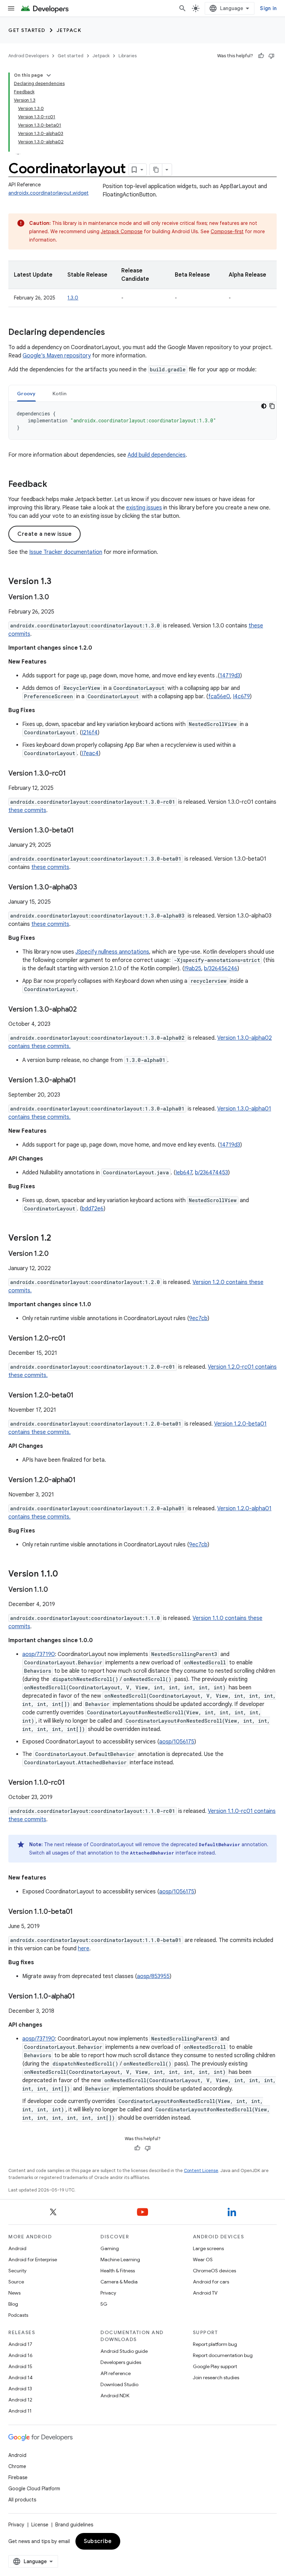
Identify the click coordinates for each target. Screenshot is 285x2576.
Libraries (128, 56)
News (14, 2293)
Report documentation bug (223, 2355)
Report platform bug (215, 2344)
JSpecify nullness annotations (112, 952)
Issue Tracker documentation (66, 552)
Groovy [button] (26, 394)
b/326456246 (221, 969)
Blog (13, 2304)
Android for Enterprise (33, 2260)
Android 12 (20, 2400)
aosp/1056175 (177, 1742)
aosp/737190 (39, 1654)
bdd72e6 (93, 1209)
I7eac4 (90, 753)
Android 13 (20, 2389)
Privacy (108, 2293)
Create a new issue (44, 534)
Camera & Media (119, 2282)
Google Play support (215, 2366)
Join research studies (216, 2377)
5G (104, 2304)
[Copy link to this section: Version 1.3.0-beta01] (81, 831)
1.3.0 (73, 298)
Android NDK (115, 2396)
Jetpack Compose (122, 231)
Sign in (268, 8)
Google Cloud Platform (34, 2489)
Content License (201, 2170)
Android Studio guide (124, 2351)
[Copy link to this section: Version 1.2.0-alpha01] (83, 1480)
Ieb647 (184, 1173)
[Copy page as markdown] (156, 170)
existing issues (144, 508)
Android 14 (21, 2377)
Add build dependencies (157, 455)
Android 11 (20, 2411)
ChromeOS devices (214, 2271)
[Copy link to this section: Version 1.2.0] (56, 1254)
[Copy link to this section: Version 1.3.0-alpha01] (83, 1081)
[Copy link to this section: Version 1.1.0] (65, 1574)
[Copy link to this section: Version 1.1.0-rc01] (72, 1783)
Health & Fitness (118, 2271)
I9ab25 (193, 969)
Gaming (110, 2248)
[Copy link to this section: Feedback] (54, 485)
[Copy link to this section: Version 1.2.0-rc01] (73, 1339)
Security (17, 2271)
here (84, 1949)
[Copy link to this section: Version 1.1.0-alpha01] (82, 1997)
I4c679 (241, 696)
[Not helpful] (271, 56)
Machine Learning (120, 2260)
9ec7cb (198, 1318)
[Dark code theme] (264, 406)
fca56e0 (219, 696)
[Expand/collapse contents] (49, 75)
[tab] (26, 393)
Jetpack (69, 30)
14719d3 (230, 676)
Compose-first (227, 231)
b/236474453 (211, 1173)
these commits (27, 810)
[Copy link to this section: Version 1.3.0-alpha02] (84, 1010)
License (40, 2525)
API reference (116, 2373)
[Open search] (182, 8)
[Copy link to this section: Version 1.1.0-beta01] (80, 1912)
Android (17, 2248)
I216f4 (90, 733)
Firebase (18, 2477)
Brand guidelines (74, 2525)
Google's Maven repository (57, 356)
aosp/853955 (153, 1976)
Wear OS (203, 2260)
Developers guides (121, 2362)
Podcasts (18, 2315)
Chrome (17, 2466)
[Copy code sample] (272, 406)
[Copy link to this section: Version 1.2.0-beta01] (81, 1396)
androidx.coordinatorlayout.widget (48, 193)
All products (22, 2500)
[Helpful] (261, 56)
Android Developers (28, 56)
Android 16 (21, 2355)
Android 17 (20, 2344)
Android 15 (20, 2366)
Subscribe (98, 2541)
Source (16, 2282)
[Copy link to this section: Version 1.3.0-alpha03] (84, 888)
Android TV (205, 2293)
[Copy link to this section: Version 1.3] (58, 582)
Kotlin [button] (60, 394)
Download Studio (119, 2384)
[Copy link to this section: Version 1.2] (58, 1239)
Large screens (208, 2248)
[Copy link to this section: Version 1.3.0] (56, 598)
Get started (27, 30)
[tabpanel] (142, 421)
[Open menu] (11, 8)
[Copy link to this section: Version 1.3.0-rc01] (73, 774)
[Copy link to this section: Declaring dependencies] (112, 333)
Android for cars (211, 2282)
